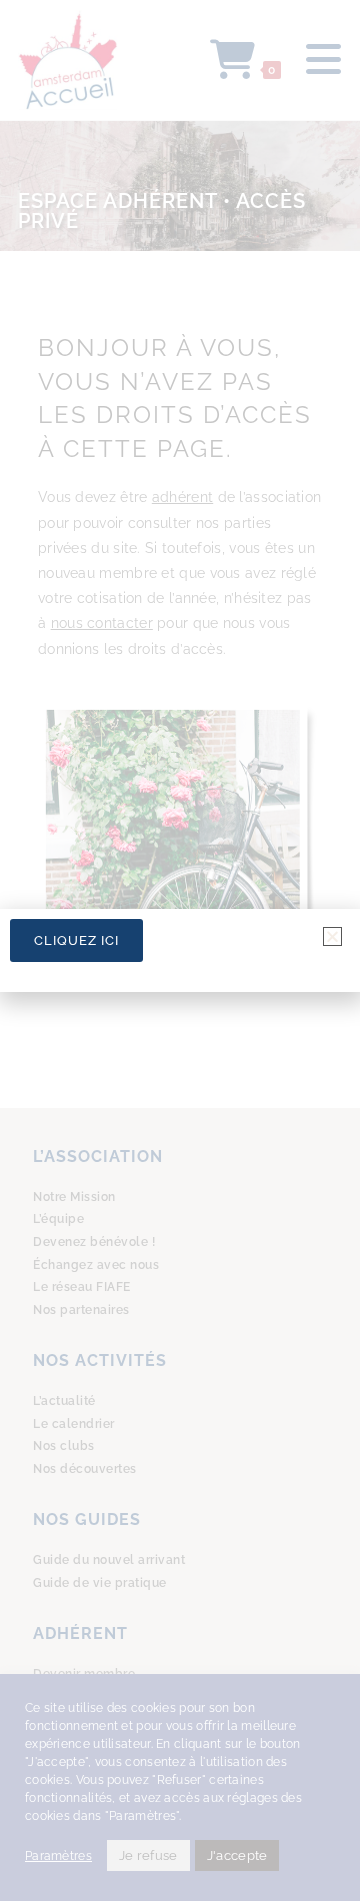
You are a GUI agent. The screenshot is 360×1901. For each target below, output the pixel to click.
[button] (332, 936)
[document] (180, 950)
